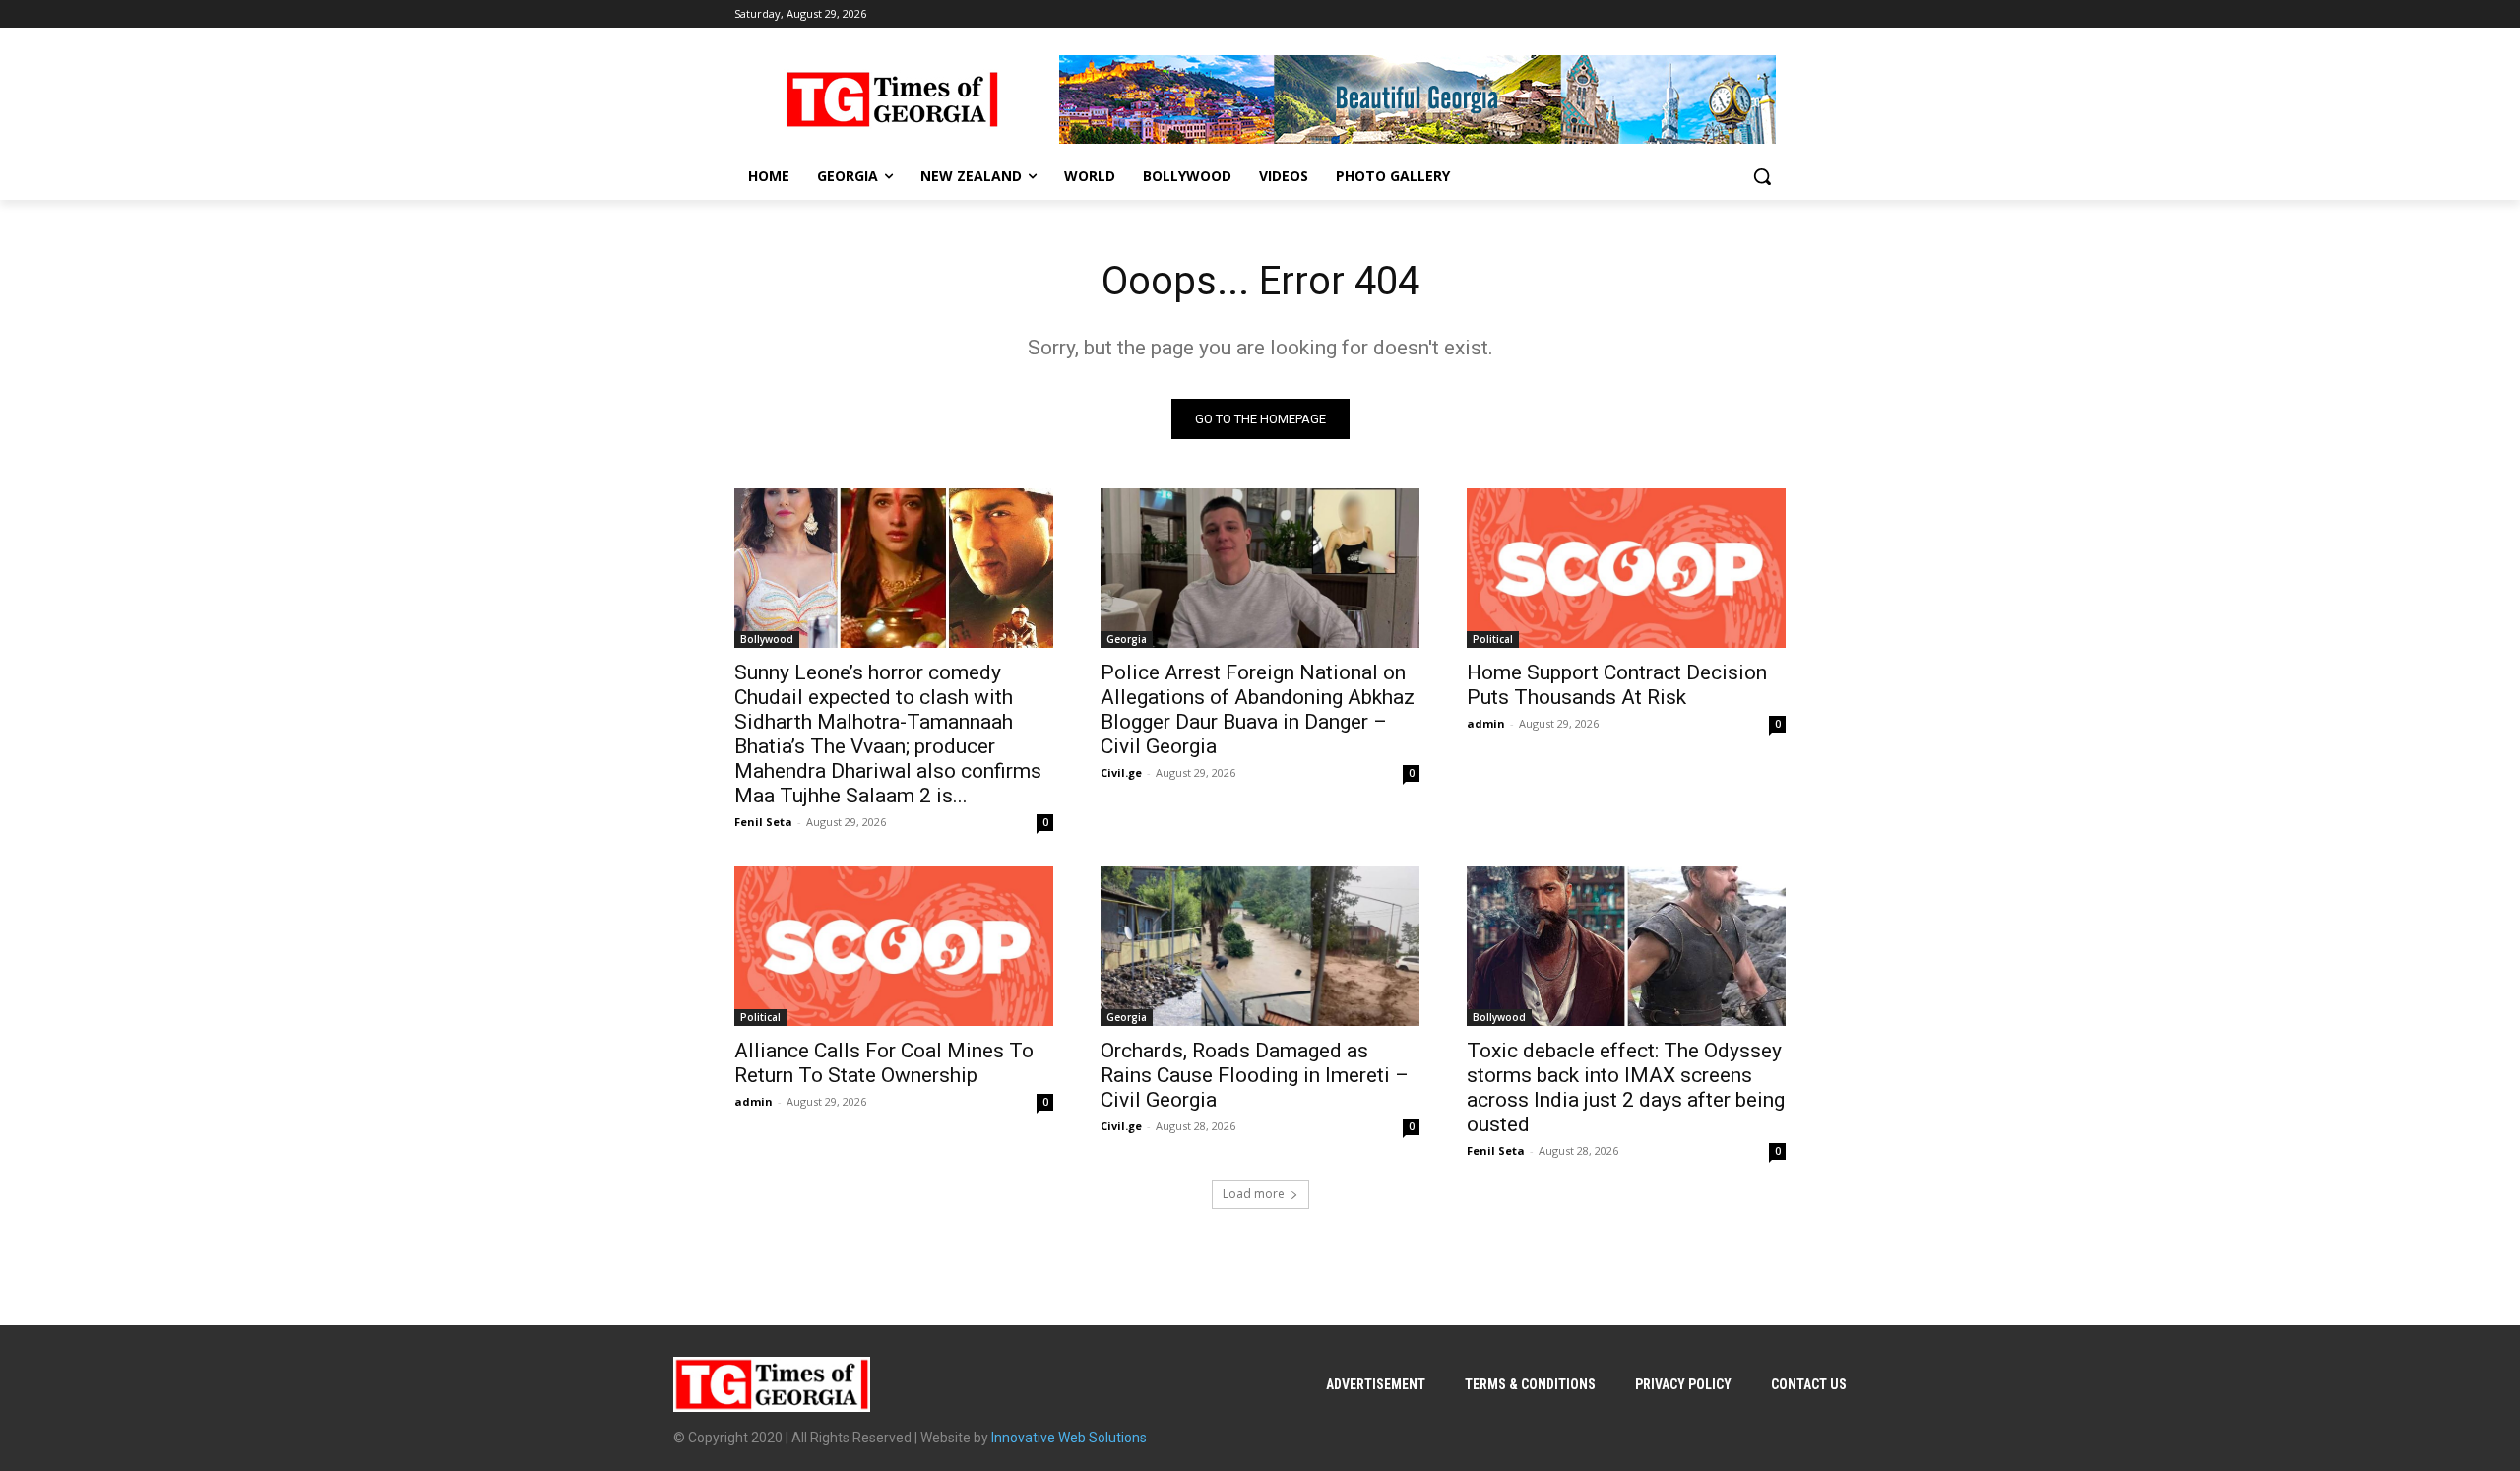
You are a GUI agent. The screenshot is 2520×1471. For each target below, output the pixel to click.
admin (1486, 723)
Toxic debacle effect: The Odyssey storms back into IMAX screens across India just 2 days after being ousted (1626, 1087)
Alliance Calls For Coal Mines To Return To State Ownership (884, 1063)
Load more (1254, 1194)
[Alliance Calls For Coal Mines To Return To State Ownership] (894, 946)
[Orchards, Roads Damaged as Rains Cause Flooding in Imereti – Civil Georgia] (1260, 946)
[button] (1762, 176)
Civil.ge (1121, 772)
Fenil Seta (763, 822)
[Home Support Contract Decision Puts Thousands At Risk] (1626, 568)
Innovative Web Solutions (1069, 1438)
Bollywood (767, 639)
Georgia (1127, 639)
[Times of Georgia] (892, 99)
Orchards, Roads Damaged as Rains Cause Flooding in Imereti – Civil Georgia (1255, 1075)
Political (1493, 639)
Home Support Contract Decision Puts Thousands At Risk (1617, 685)
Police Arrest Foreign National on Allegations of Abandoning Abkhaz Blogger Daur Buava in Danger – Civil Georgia (1258, 709)
